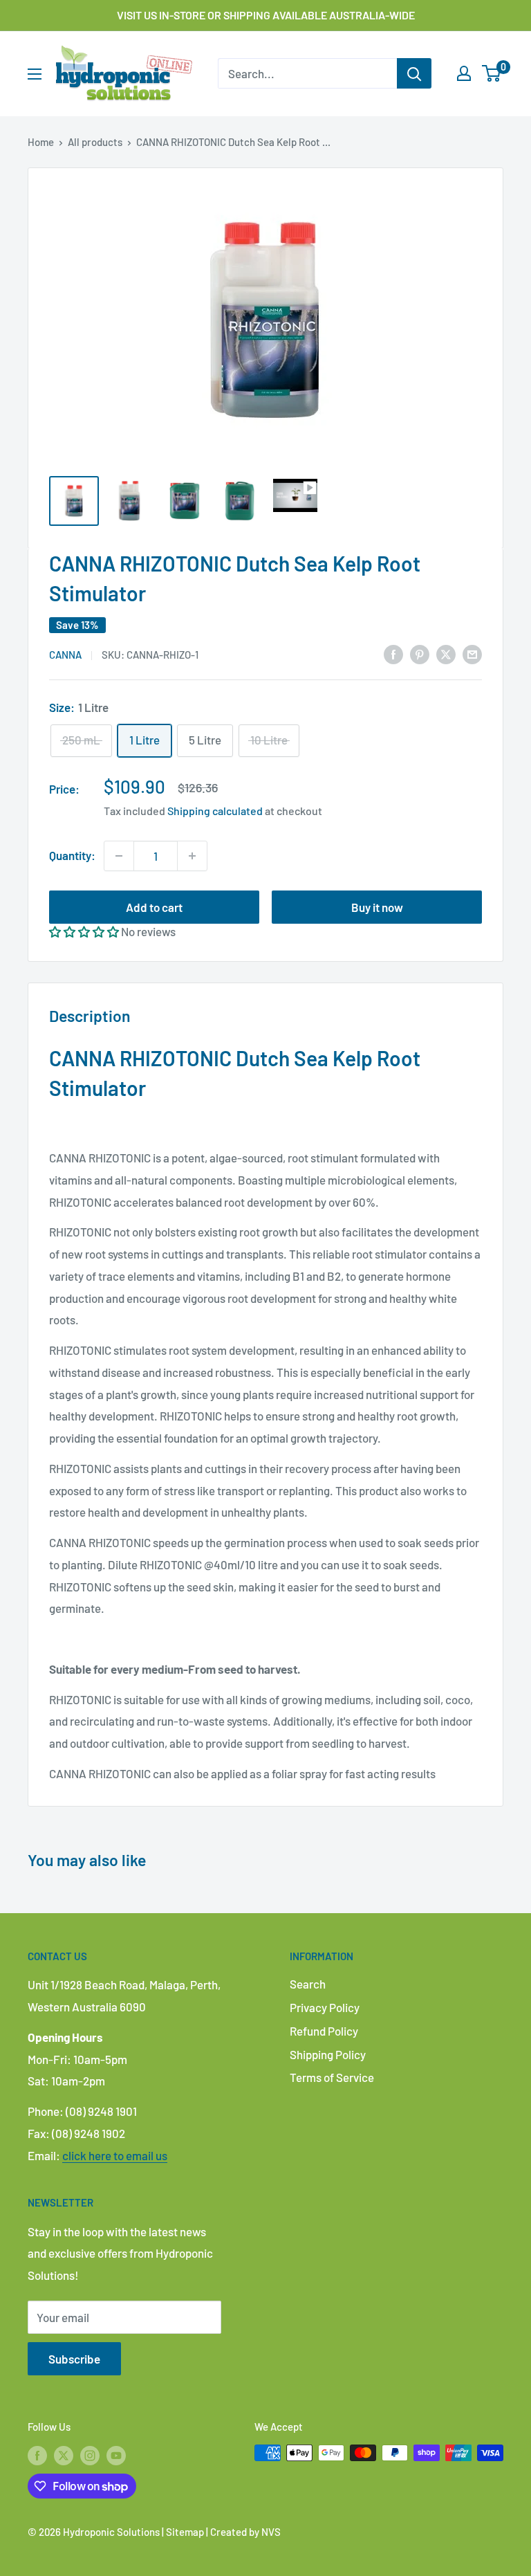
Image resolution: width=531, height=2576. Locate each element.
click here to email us (115, 2155)
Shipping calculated (215, 811)
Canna (65, 655)
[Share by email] (472, 654)
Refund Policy (324, 2031)
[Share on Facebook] (393, 654)
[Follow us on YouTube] (116, 2455)
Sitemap (185, 2532)
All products (95, 142)
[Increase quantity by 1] (192, 856)
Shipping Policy (328, 2054)
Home (41, 142)
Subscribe (74, 2359)
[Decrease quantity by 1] (119, 856)
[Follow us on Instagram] (90, 2455)
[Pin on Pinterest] (420, 654)
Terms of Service (332, 2077)
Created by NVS (245, 2532)
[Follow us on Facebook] (37, 2455)
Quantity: (72, 855)
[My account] (464, 73)
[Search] (414, 73)
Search (308, 1984)
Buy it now (377, 907)
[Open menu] (35, 74)
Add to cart (154, 907)
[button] (84, 931)
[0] (492, 73)
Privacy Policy (325, 2007)
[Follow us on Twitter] (64, 2455)
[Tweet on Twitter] (446, 654)
